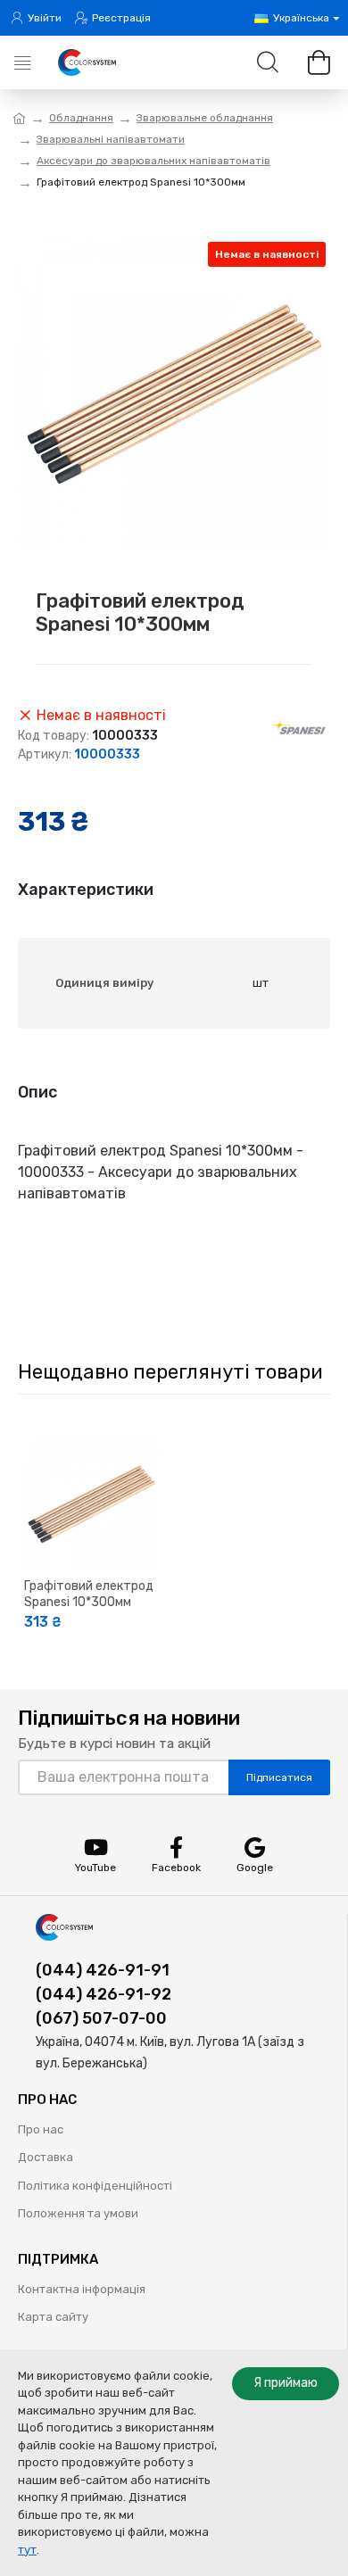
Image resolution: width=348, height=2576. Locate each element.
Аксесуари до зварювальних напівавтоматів (153, 161)
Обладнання (81, 118)
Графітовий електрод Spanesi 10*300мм (89, 1594)
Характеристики (86, 890)
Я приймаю (286, 2383)
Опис (37, 1092)
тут (27, 2550)
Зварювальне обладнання (205, 118)
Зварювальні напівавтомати (111, 139)
